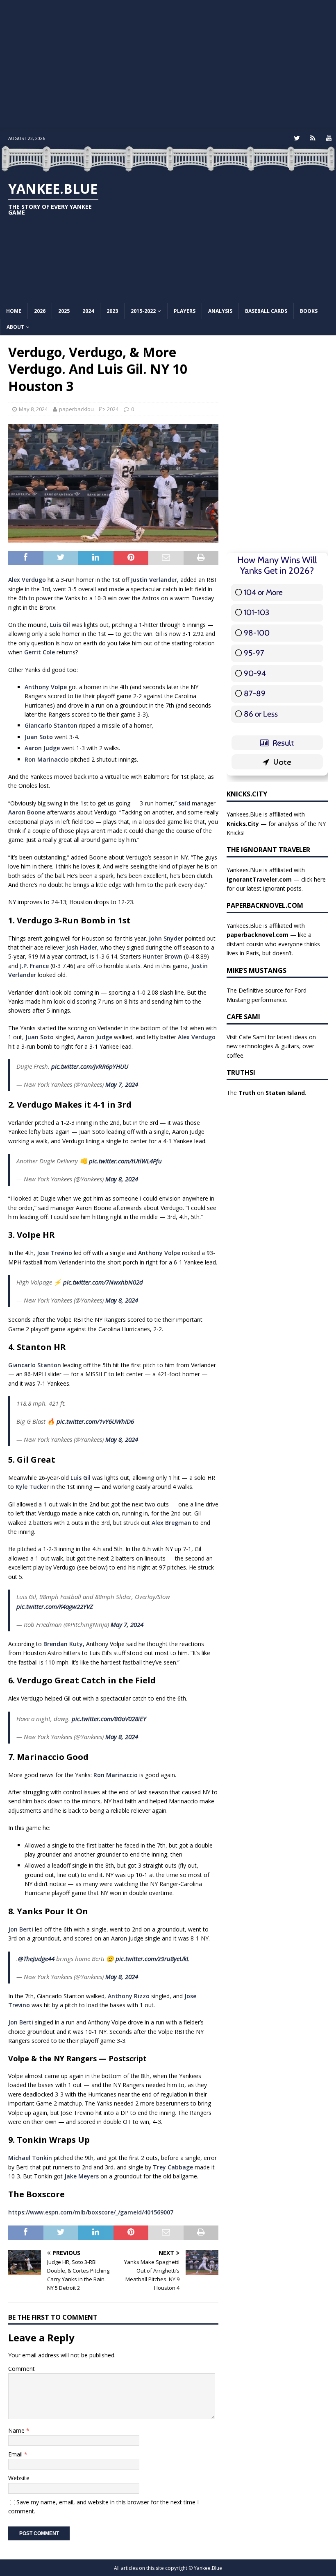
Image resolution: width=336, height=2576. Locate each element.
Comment (22, 2369)
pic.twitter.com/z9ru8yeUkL (152, 1959)
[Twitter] (297, 138)
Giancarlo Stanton (51, 725)
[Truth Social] (313, 138)
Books (309, 311)
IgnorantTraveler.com (259, 879)
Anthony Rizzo (129, 1996)
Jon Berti (21, 1929)
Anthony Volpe (46, 687)
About (15, 327)
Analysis (220, 311)
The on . (266, 1093)
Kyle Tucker (32, 1487)
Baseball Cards (266, 311)
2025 (64, 311)
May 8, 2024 (33, 409)
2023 (112, 311)
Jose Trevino (54, 1253)
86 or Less (261, 714)
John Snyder (166, 938)
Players (185, 311)
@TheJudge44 (36, 1959)
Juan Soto (39, 737)
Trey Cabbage (173, 2167)
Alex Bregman (171, 1523)
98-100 (257, 633)
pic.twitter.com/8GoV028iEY (109, 1719)
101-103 (257, 612)
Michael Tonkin (30, 2158)
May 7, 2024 (122, 1084)
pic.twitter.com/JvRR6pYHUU (90, 1066)
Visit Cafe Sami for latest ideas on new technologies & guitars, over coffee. (271, 1046)
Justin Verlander (154, 580)
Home (14, 311)
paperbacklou (76, 409)
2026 (40, 311)
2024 (88, 311)
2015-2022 (143, 311)
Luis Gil (60, 625)
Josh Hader (82, 947)
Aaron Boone (27, 812)
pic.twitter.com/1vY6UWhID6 (95, 1421)
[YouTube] (329, 138)
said (184, 803)
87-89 (255, 693)
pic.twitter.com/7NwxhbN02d (103, 1282)
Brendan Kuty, (64, 1644)
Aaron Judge (42, 748)
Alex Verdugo (27, 580)
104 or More (263, 592)
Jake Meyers (82, 2176)
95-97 (254, 653)
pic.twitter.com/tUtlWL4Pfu (125, 1161)
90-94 (255, 673)
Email (16, 2454)
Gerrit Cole (40, 652)
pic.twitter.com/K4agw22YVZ (55, 1606)
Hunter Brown (162, 956)
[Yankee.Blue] (168, 167)
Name (17, 2430)
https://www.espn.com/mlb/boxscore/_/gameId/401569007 (91, 2212)
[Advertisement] (168, 66)
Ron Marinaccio (47, 759)
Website (19, 2478)
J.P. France (34, 966)
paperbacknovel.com (258, 935)
